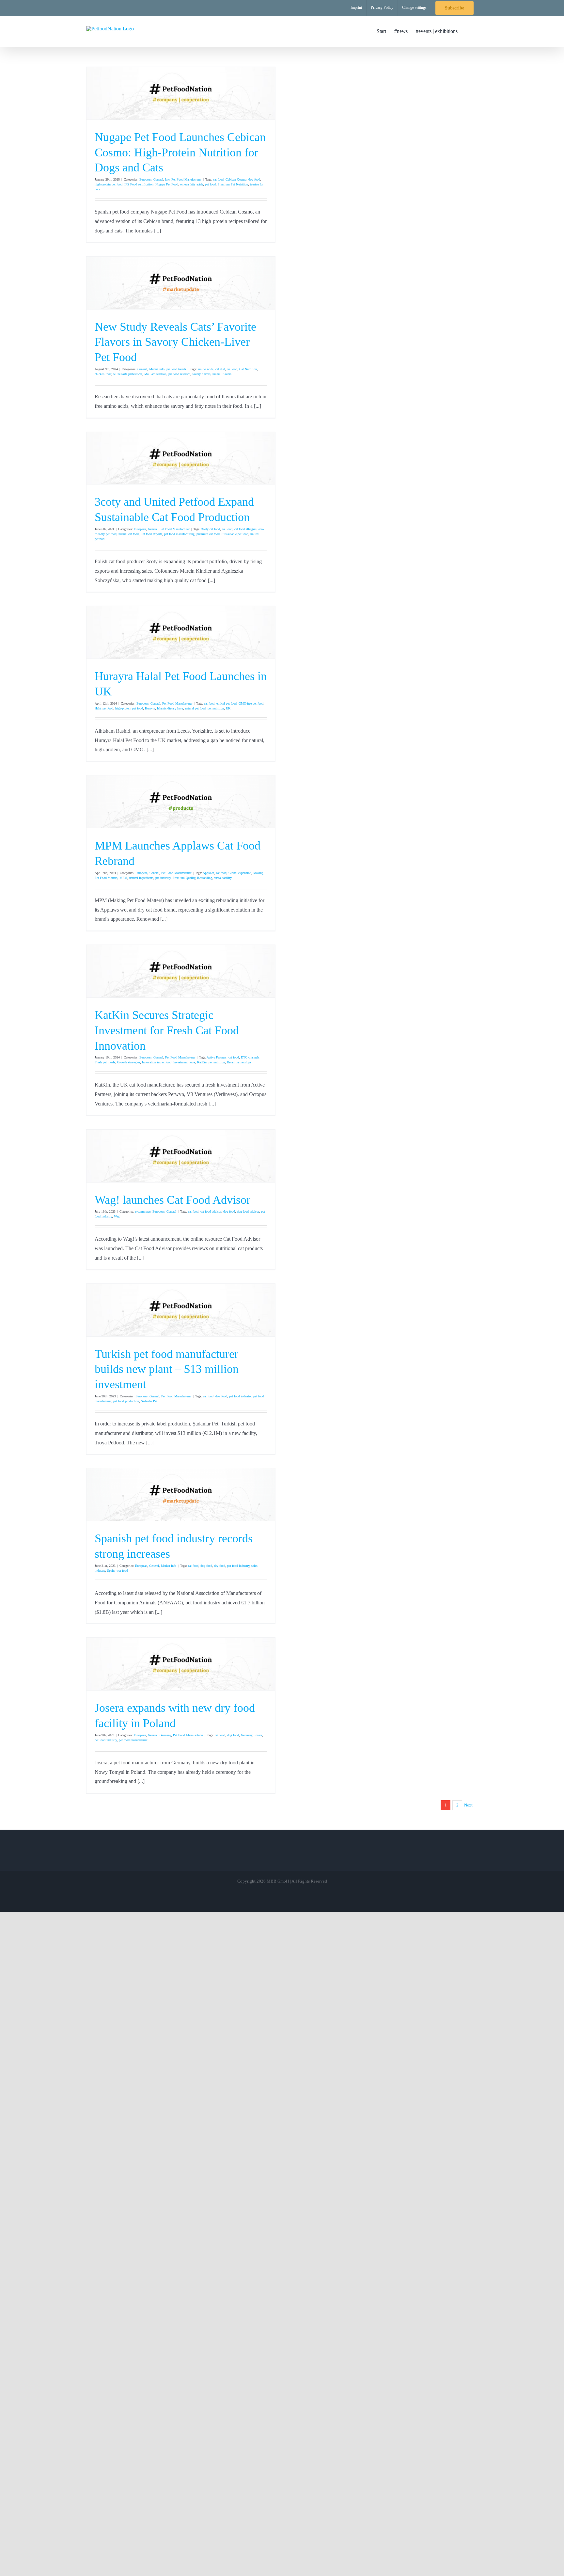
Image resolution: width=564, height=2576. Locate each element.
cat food (218, 179)
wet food (122, 1571)
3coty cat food (211, 529)
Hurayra (150, 708)
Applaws (208, 873)
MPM (123, 878)
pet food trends (176, 369)
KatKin (202, 1062)
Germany (165, 1735)
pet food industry (240, 1396)
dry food (220, 1566)
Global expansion (240, 873)
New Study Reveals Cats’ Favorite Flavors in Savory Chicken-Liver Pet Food (175, 342)
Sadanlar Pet (149, 1401)
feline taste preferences (128, 374)
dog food (254, 179)
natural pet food (195, 708)
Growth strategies (129, 1062)
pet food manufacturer (133, 1740)
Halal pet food (104, 708)
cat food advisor (211, 1211)
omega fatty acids (192, 184)
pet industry (163, 878)
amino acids (206, 369)
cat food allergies (245, 529)
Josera (258, 1735)
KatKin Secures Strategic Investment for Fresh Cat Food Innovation (167, 1030)
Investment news (184, 1062)
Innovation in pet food (157, 1062)
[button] (468, 31)
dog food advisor (248, 1211)
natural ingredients (141, 878)
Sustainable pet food (235, 534)
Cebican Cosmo (236, 179)
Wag (117, 1216)
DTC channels (250, 1057)
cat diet (220, 369)
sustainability (223, 878)
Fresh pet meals (105, 1062)
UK (228, 708)
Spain (111, 1571)
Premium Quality (184, 878)
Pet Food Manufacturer (186, 179)
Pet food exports (151, 534)
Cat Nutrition (248, 369)
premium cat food (208, 534)
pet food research (179, 374)
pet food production (126, 1401)
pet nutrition (216, 708)
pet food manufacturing (179, 534)
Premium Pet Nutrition (233, 184)
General (158, 179)
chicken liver (103, 374)
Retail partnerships (239, 1062)
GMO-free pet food (251, 703)
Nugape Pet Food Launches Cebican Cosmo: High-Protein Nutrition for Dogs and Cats (180, 152)
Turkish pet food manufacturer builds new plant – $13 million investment (167, 1369)
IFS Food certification (139, 184)
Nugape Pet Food (167, 184)
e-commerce (143, 1211)
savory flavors (201, 374)
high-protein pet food (109, 184)
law (167, 179)
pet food (210, 184)
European (145, 179)
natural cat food (129, 534)
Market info (157, 369)
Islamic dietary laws (170, 708)
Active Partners (217, 1057)
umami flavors (222, 374)
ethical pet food (227, 703)
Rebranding (205, 878)
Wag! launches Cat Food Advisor (172, 1200)
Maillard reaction (155, 374)
